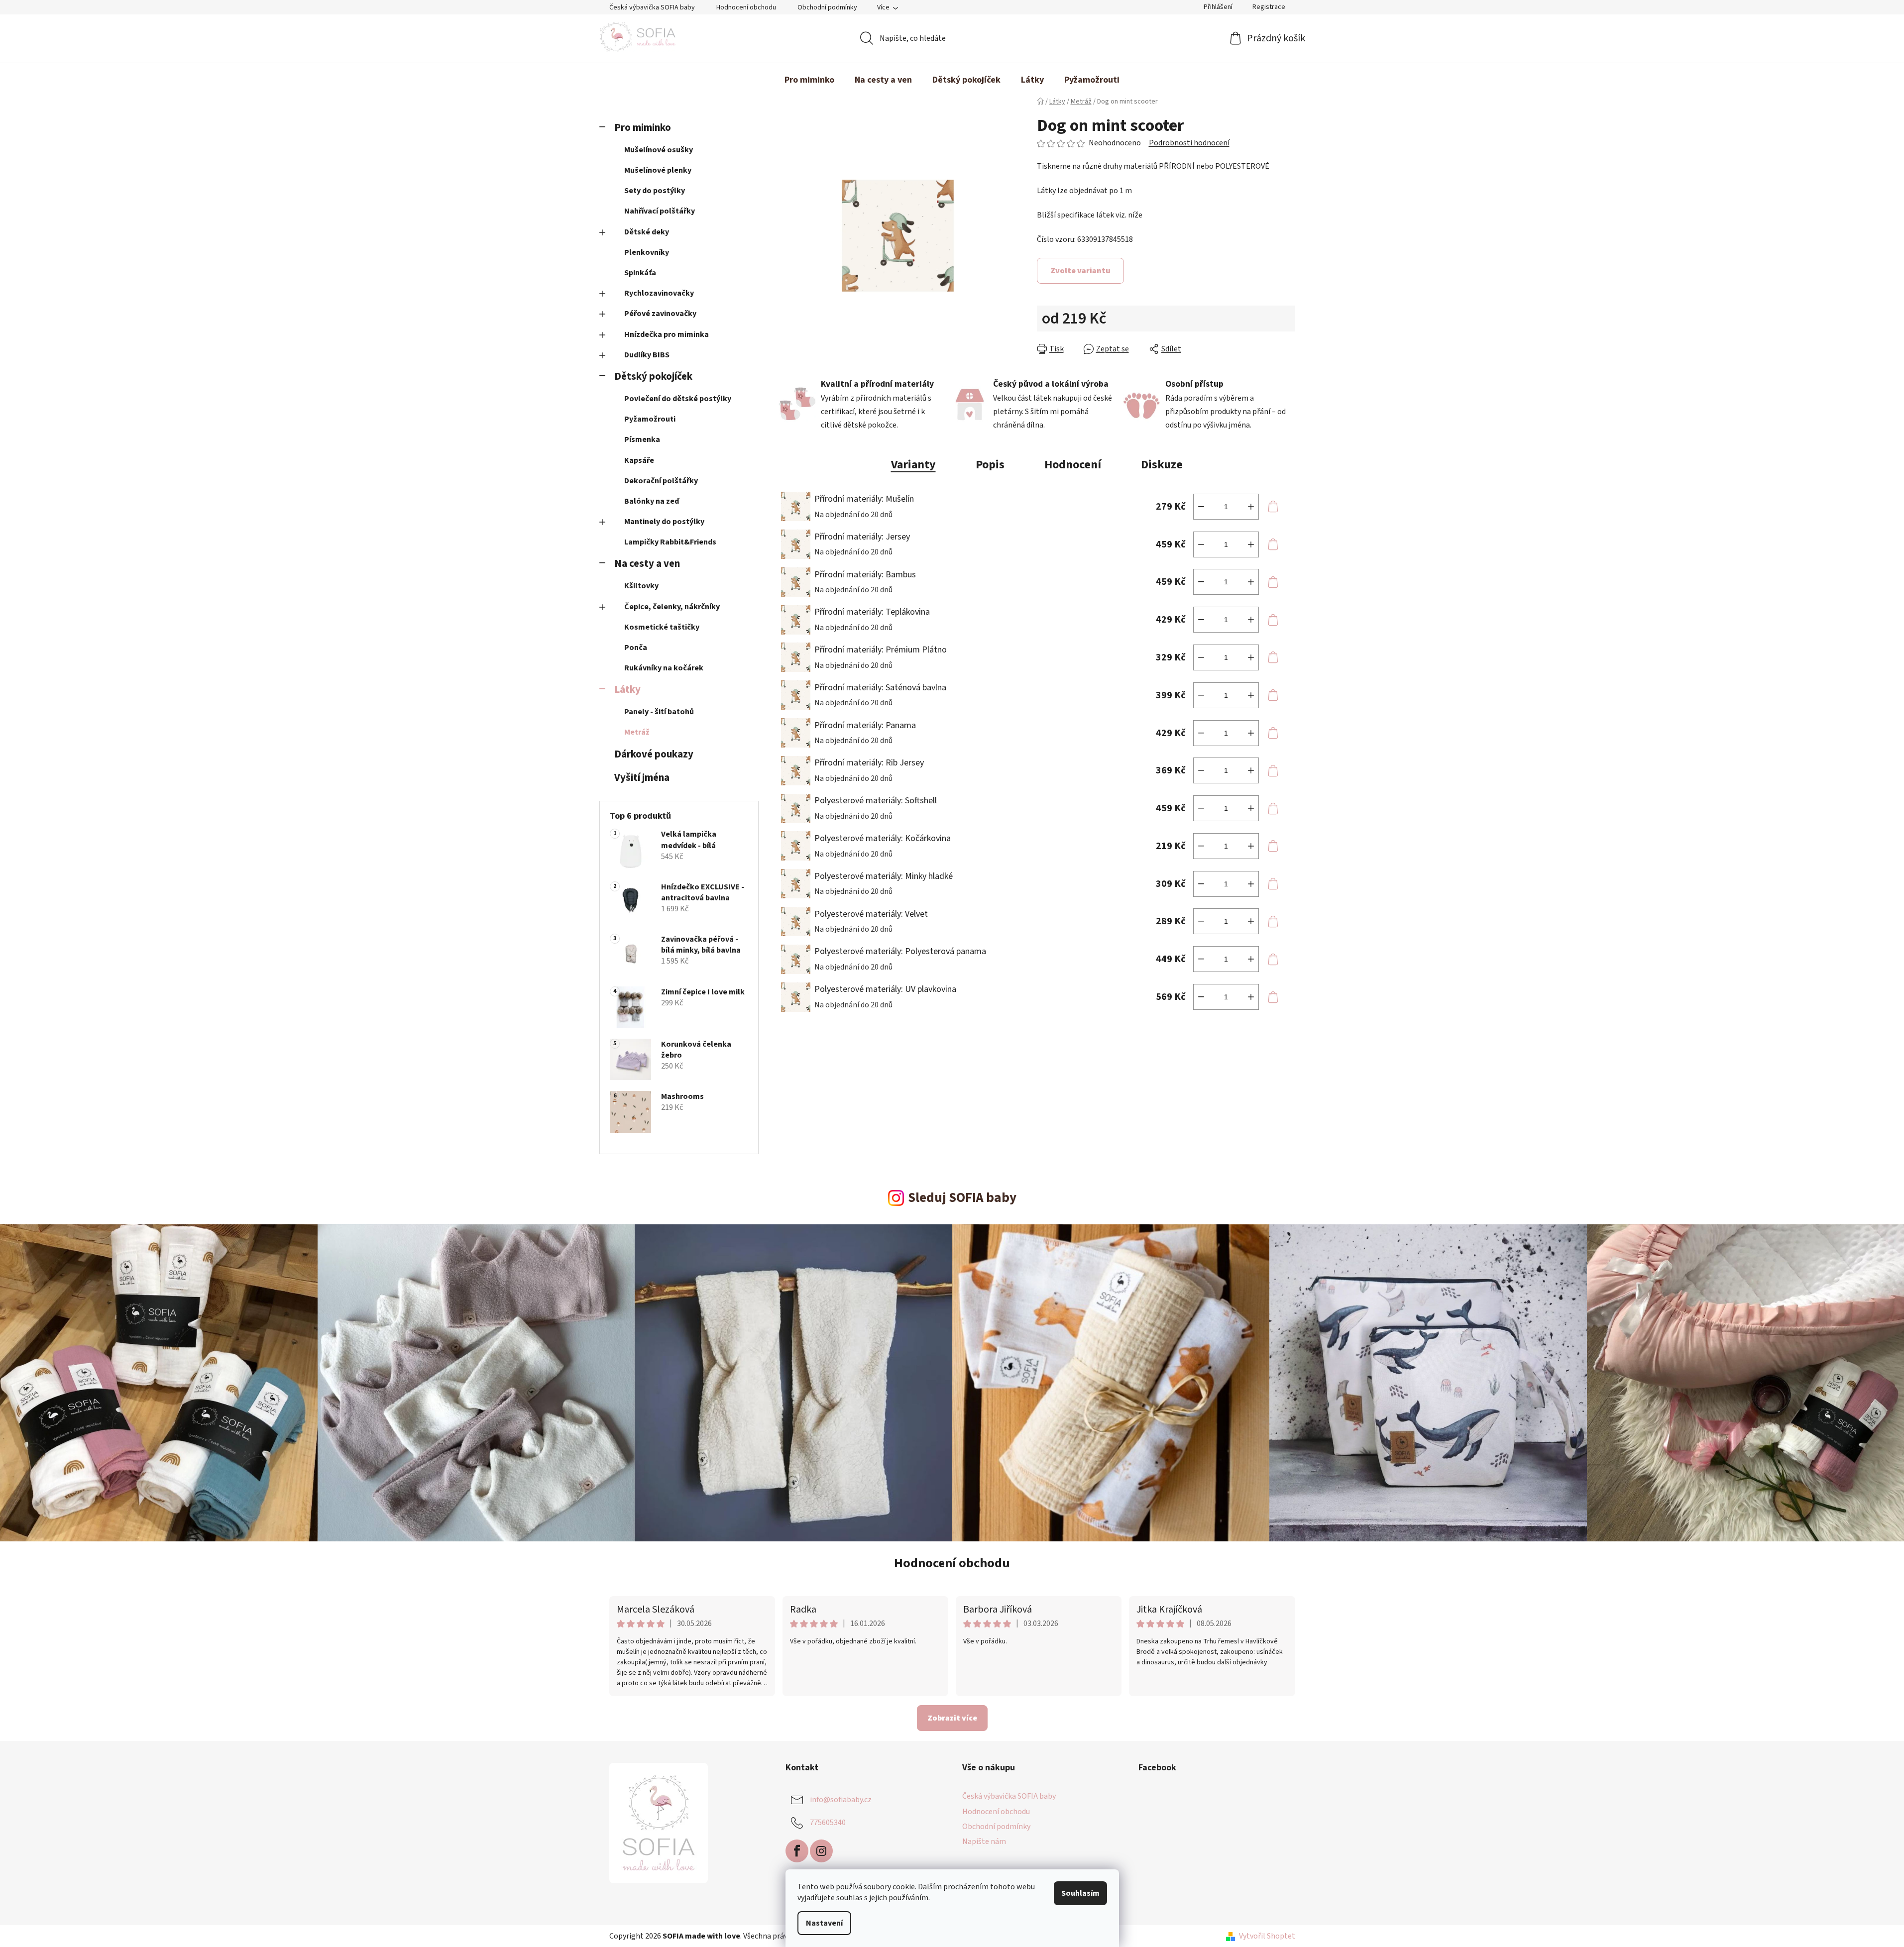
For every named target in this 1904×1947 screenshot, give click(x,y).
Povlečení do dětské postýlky (678, 399)
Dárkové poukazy (654, 754)
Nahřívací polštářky (660, 211)
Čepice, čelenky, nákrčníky (672, 607)
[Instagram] (821, 1851)
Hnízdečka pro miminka (667, 334)
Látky (627, 690)
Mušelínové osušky (659, 150)
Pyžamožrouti (650, 419)
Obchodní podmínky (827, 7)
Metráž (637, 732)
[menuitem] (809, 80)
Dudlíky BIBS (647, 355)
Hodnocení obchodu (746, 7)
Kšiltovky (641, 586)
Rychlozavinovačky (659, 293)
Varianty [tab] (913, 465)
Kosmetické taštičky (662, 627)
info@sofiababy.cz (841, 1800)
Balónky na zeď (652, 501)
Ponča (636, 648)
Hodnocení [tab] (1073, 465)
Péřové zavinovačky (660, 314)
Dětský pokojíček (653, 377)
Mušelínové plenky (658, 170)
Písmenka (642, 439)
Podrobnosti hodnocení (1189, 143)
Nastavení (824, 1923)
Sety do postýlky (655, 191)
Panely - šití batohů (659, 712)
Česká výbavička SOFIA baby (652, 7)
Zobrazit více (952, 1718)
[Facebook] (797, 1851)
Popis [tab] (990, 465)
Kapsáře (639, 460)
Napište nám (984, 1841)
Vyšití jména (642, 778)
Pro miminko (643, 128)
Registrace (1269, 7)
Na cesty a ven (647, 564)
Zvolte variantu (1080, 271)
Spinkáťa (640, 273)
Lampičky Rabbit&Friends (670, 542)
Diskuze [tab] (1162, 465)
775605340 (828, 1823)
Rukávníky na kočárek (664, 668)
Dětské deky (647, 232)
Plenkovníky (647, 252)
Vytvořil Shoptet (1267, 1936)
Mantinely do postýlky (664, 522)
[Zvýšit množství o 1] (1251, 507)
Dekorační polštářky (661, 481)
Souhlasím (1080, 1893)
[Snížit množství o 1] (1201, 507)
